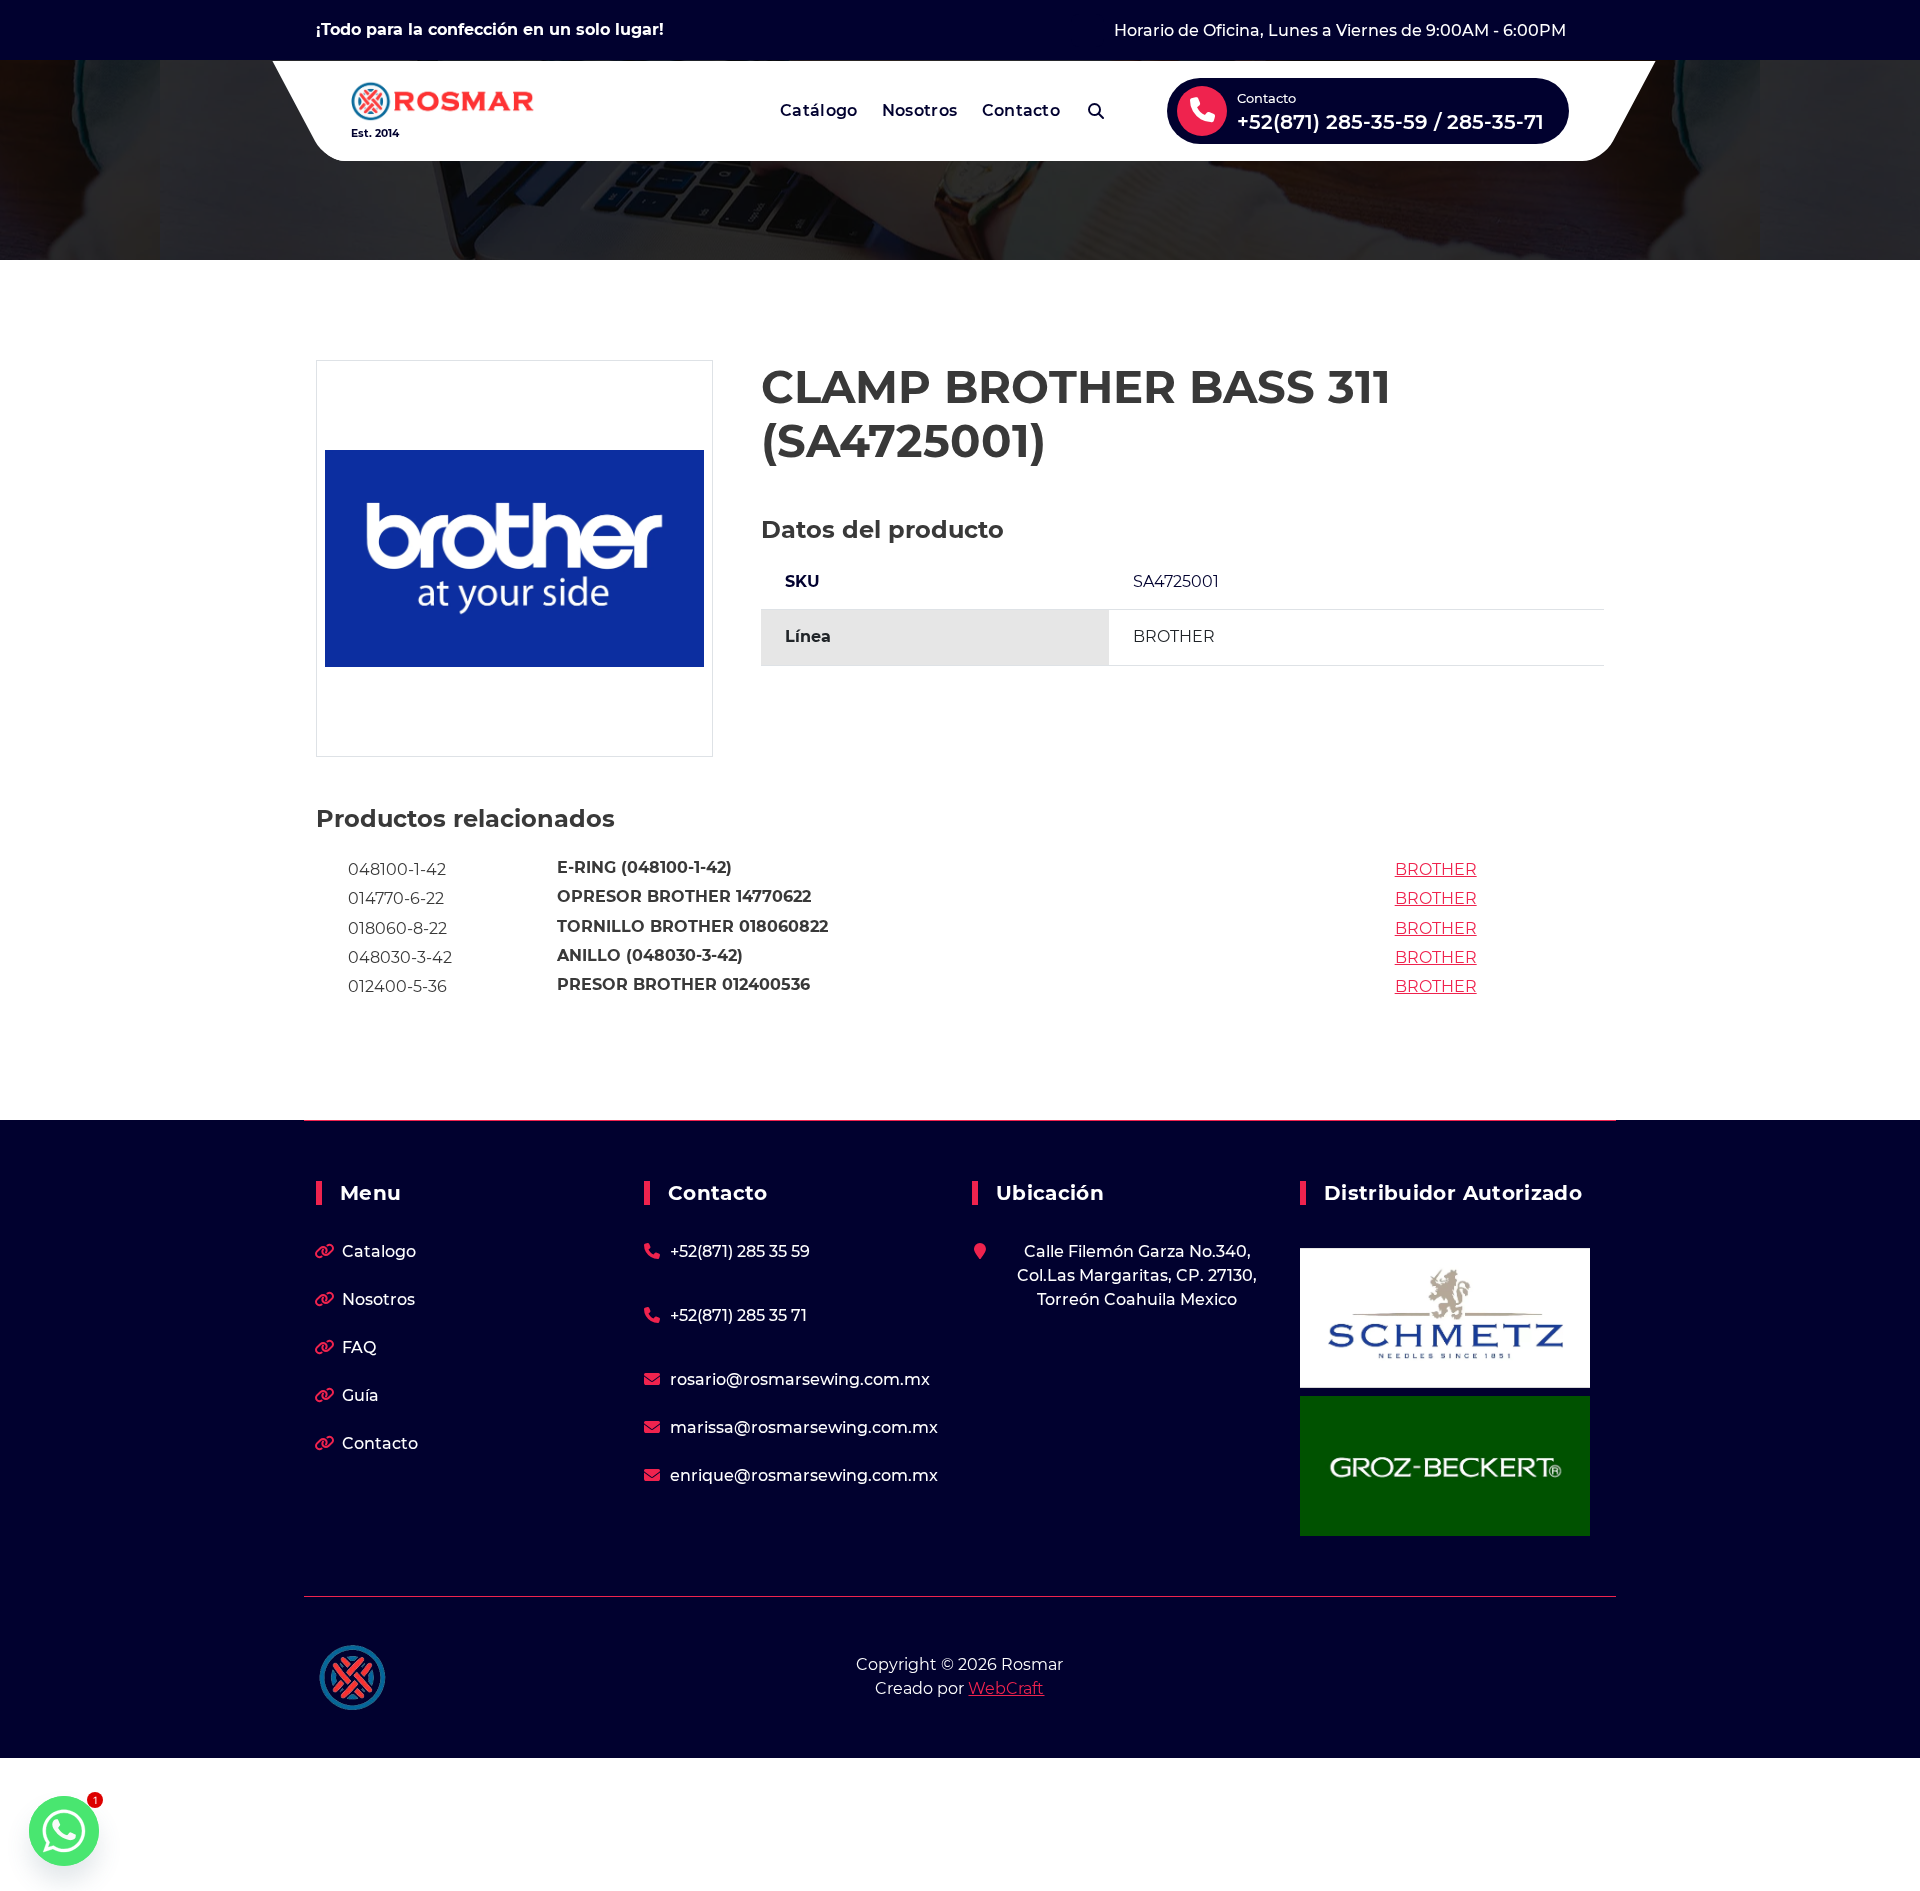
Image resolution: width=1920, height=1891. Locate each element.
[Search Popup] (1096, 111)
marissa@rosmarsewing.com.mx (804, 1427)
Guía (360, 1395)
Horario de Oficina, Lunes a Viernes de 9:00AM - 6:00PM (1340, 30)
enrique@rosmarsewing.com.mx (804, 1475)
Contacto (1021, 110)
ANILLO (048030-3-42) (650, 955)
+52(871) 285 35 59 (740, 1251)
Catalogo (379, 1251)
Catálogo (818, 110)
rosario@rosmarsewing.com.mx (800, 1379)
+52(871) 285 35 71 (738, 1315)
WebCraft (1006, 1688)
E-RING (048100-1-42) (644, 867)
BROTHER (1436, 869)
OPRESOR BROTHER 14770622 (684, 896)
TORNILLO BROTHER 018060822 (692, 926)
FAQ (359, 1347)
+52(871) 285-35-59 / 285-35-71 (1390, 122)
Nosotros (919, 110)
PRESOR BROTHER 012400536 (683, 984)
